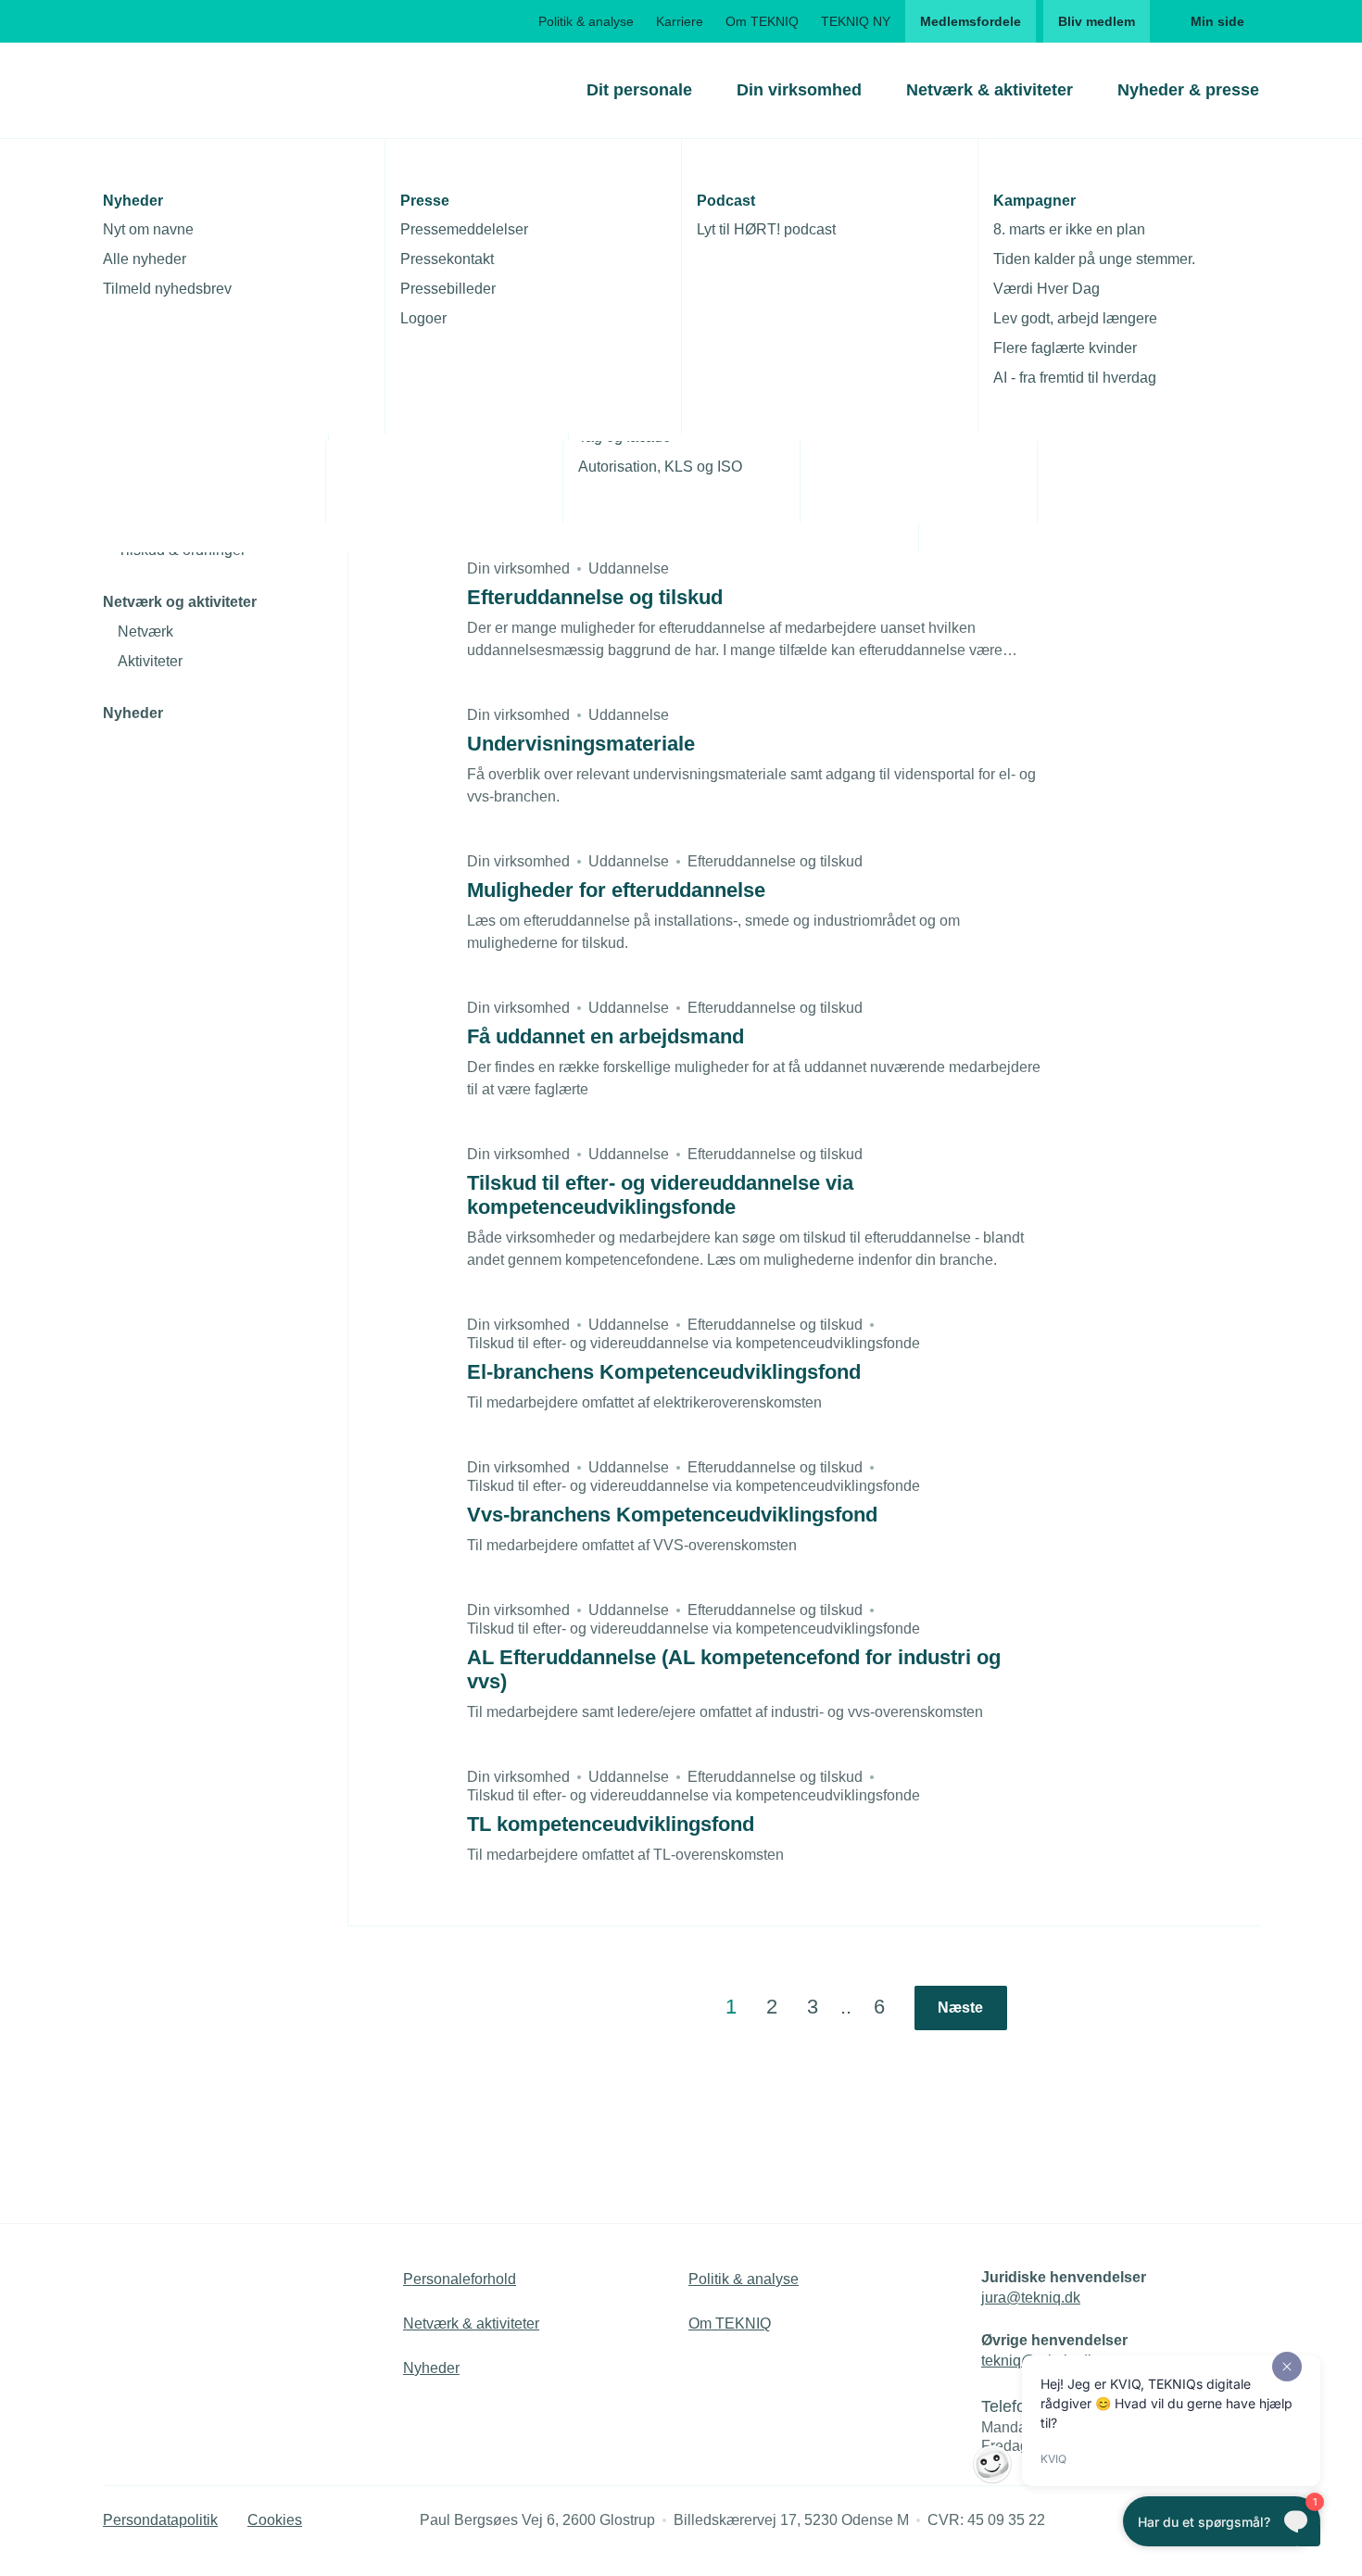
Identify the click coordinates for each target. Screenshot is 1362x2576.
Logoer (423, 318)
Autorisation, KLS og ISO (660, 467)
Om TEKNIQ (762, 21)
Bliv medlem (1097, 21)
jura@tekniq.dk (1031, 2298)
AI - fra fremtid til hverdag (1075, 378)
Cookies (275, 2520)
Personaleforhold (460, 2279)
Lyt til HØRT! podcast (766, 229)
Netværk (145, 631)
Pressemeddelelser (464, 229)
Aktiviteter (150, 661)
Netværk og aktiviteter (180, 602)
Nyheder (133, 713)
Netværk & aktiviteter (990, 90)
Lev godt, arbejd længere (1075, 318)
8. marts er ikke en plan (1069, 229)
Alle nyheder (145, 259)
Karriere (680, 21)
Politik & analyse (586, 21)
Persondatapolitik (160, 2520)
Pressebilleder (448, 289)
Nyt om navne (148, 229)
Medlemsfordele (971, 21)
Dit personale (639, 90)
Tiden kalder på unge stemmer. (1094, 259)
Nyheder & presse (1188, 90)
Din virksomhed (799, 90)
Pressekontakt (447, 259)
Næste (960, 2008)
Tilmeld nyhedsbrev (167, 289)
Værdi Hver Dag (1047, 289)
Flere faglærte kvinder (1065, 348)
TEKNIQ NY (856, 21)
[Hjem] (178, 90)
